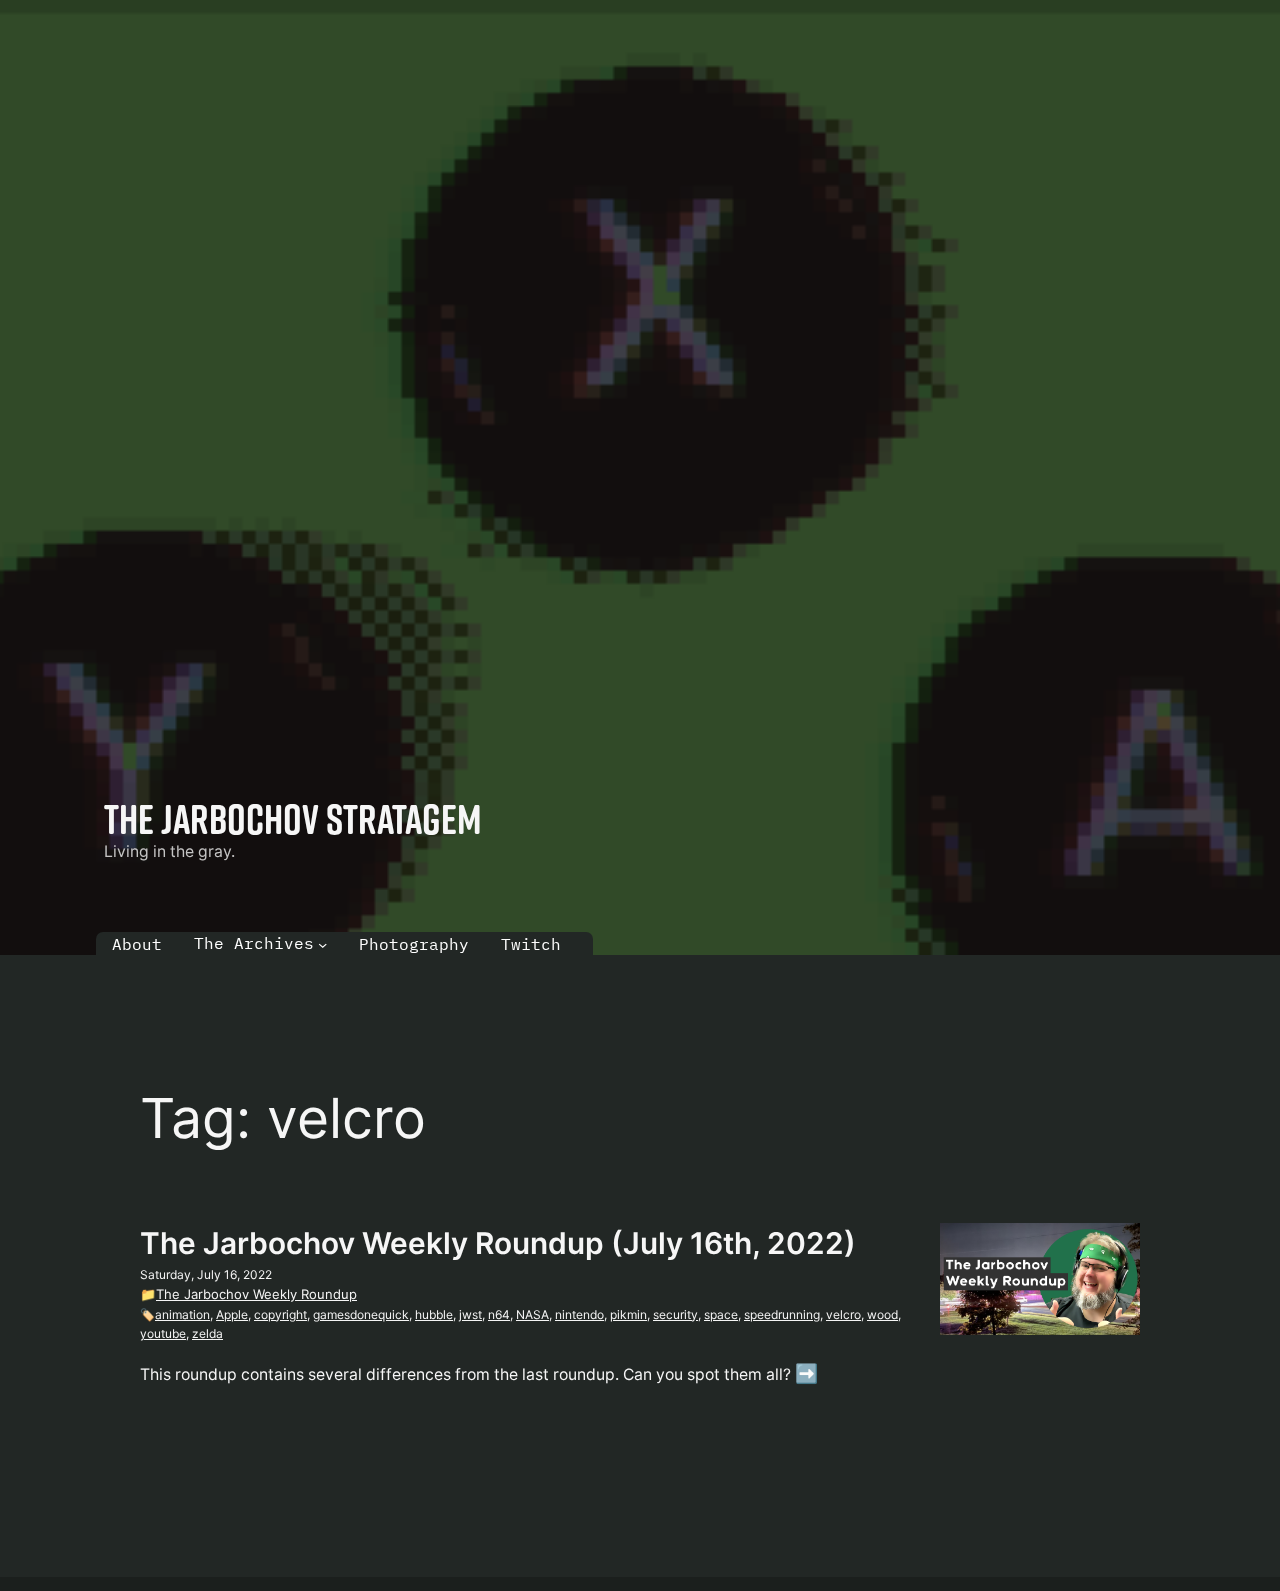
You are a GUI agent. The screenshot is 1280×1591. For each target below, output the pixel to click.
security (675, 1314)
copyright (280, 1314)
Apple (232, 1314)
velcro (843, 1314)
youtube (163, 1333)
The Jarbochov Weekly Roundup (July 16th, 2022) (498, 1243)
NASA (532, 1314)
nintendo (579, 1314)
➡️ (806, 1373)
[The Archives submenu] (322, 943)
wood (882, 1314)
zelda (207, 1333)
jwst (470, 1314)
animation (182, 1314)
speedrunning (782, 1314)
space (721, 1314)
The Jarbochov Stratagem (293, 818)
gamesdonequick (361, 1314)
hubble (434, 1314)
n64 (499, 1314)
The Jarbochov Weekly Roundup (256, 1294)
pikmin (628, 1314)
